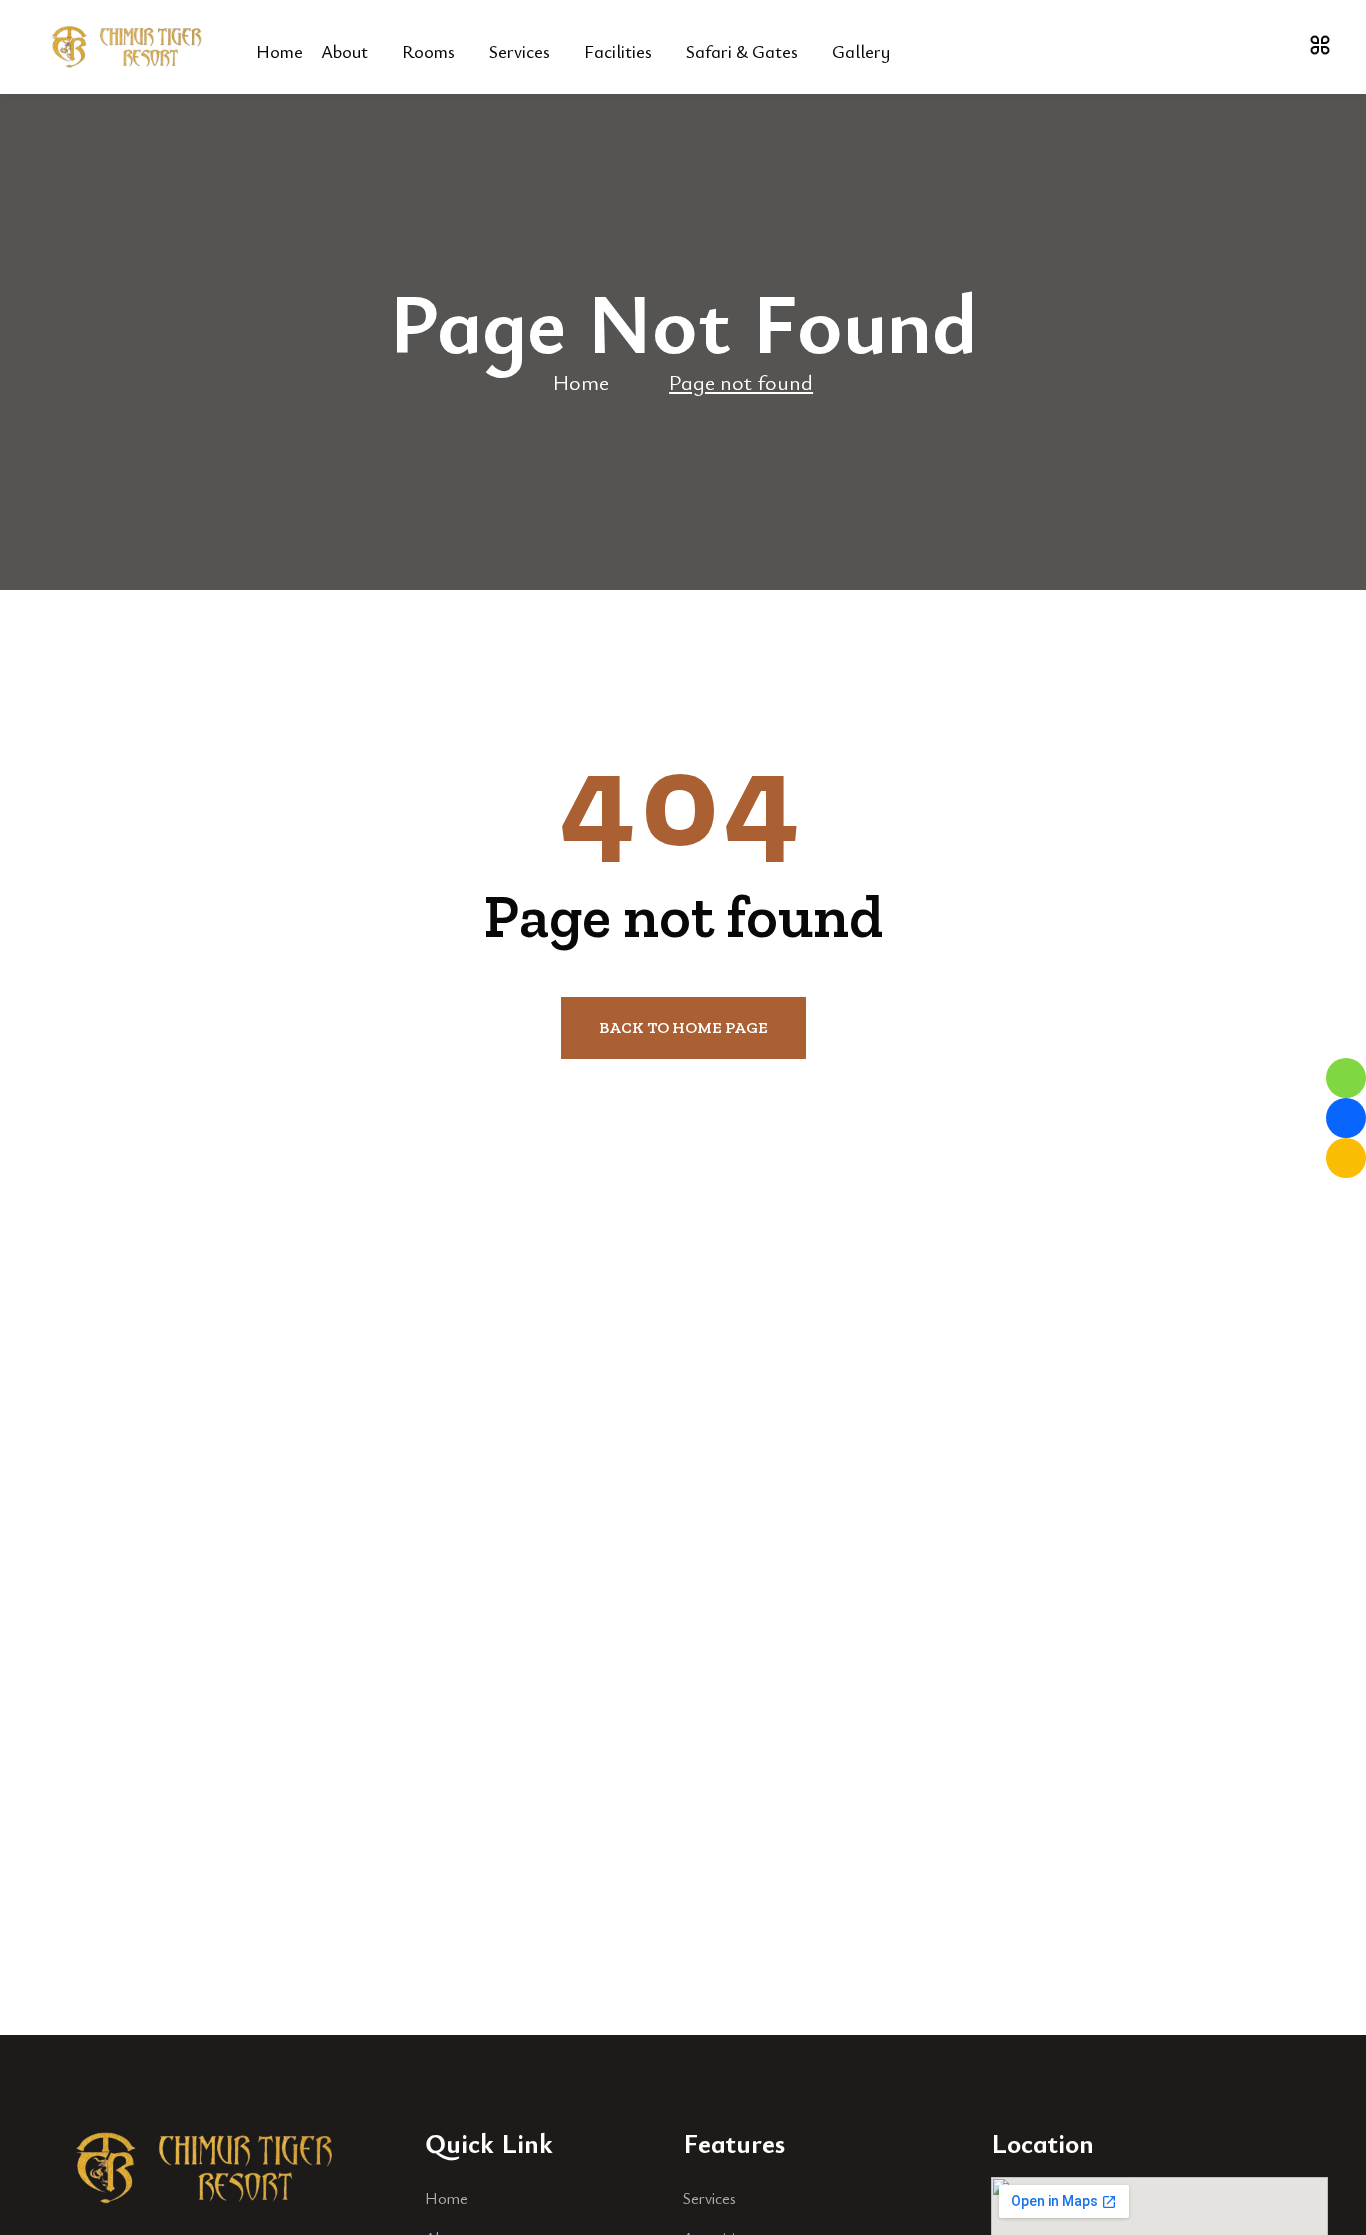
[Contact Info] (1320, 45)
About (344, 51)
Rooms (428, 51)
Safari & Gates (742, 51)
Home (279, 51)
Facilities (618, 51)
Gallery (861, 51)
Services (519, 51)
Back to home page (683, 1027)
